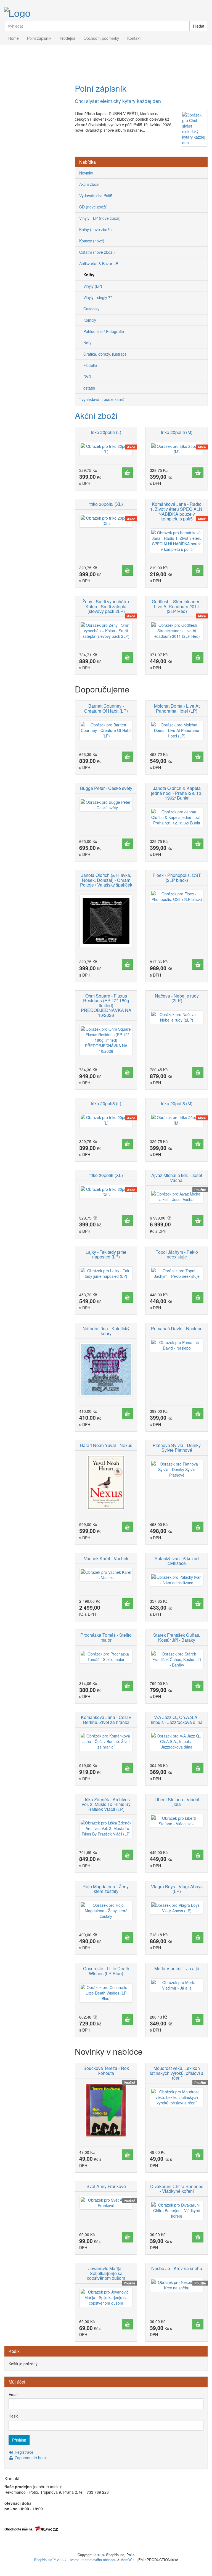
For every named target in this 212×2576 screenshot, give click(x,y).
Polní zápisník (101, 88)
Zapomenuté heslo (31, 2458)
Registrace (23, 2452)
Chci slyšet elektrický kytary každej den (118, 101)
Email (13, 2394)
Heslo (14, 2416)
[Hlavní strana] (106, 12)
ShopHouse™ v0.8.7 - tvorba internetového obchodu (75, 2560)
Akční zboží (96, 415)
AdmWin (128, 2560)
